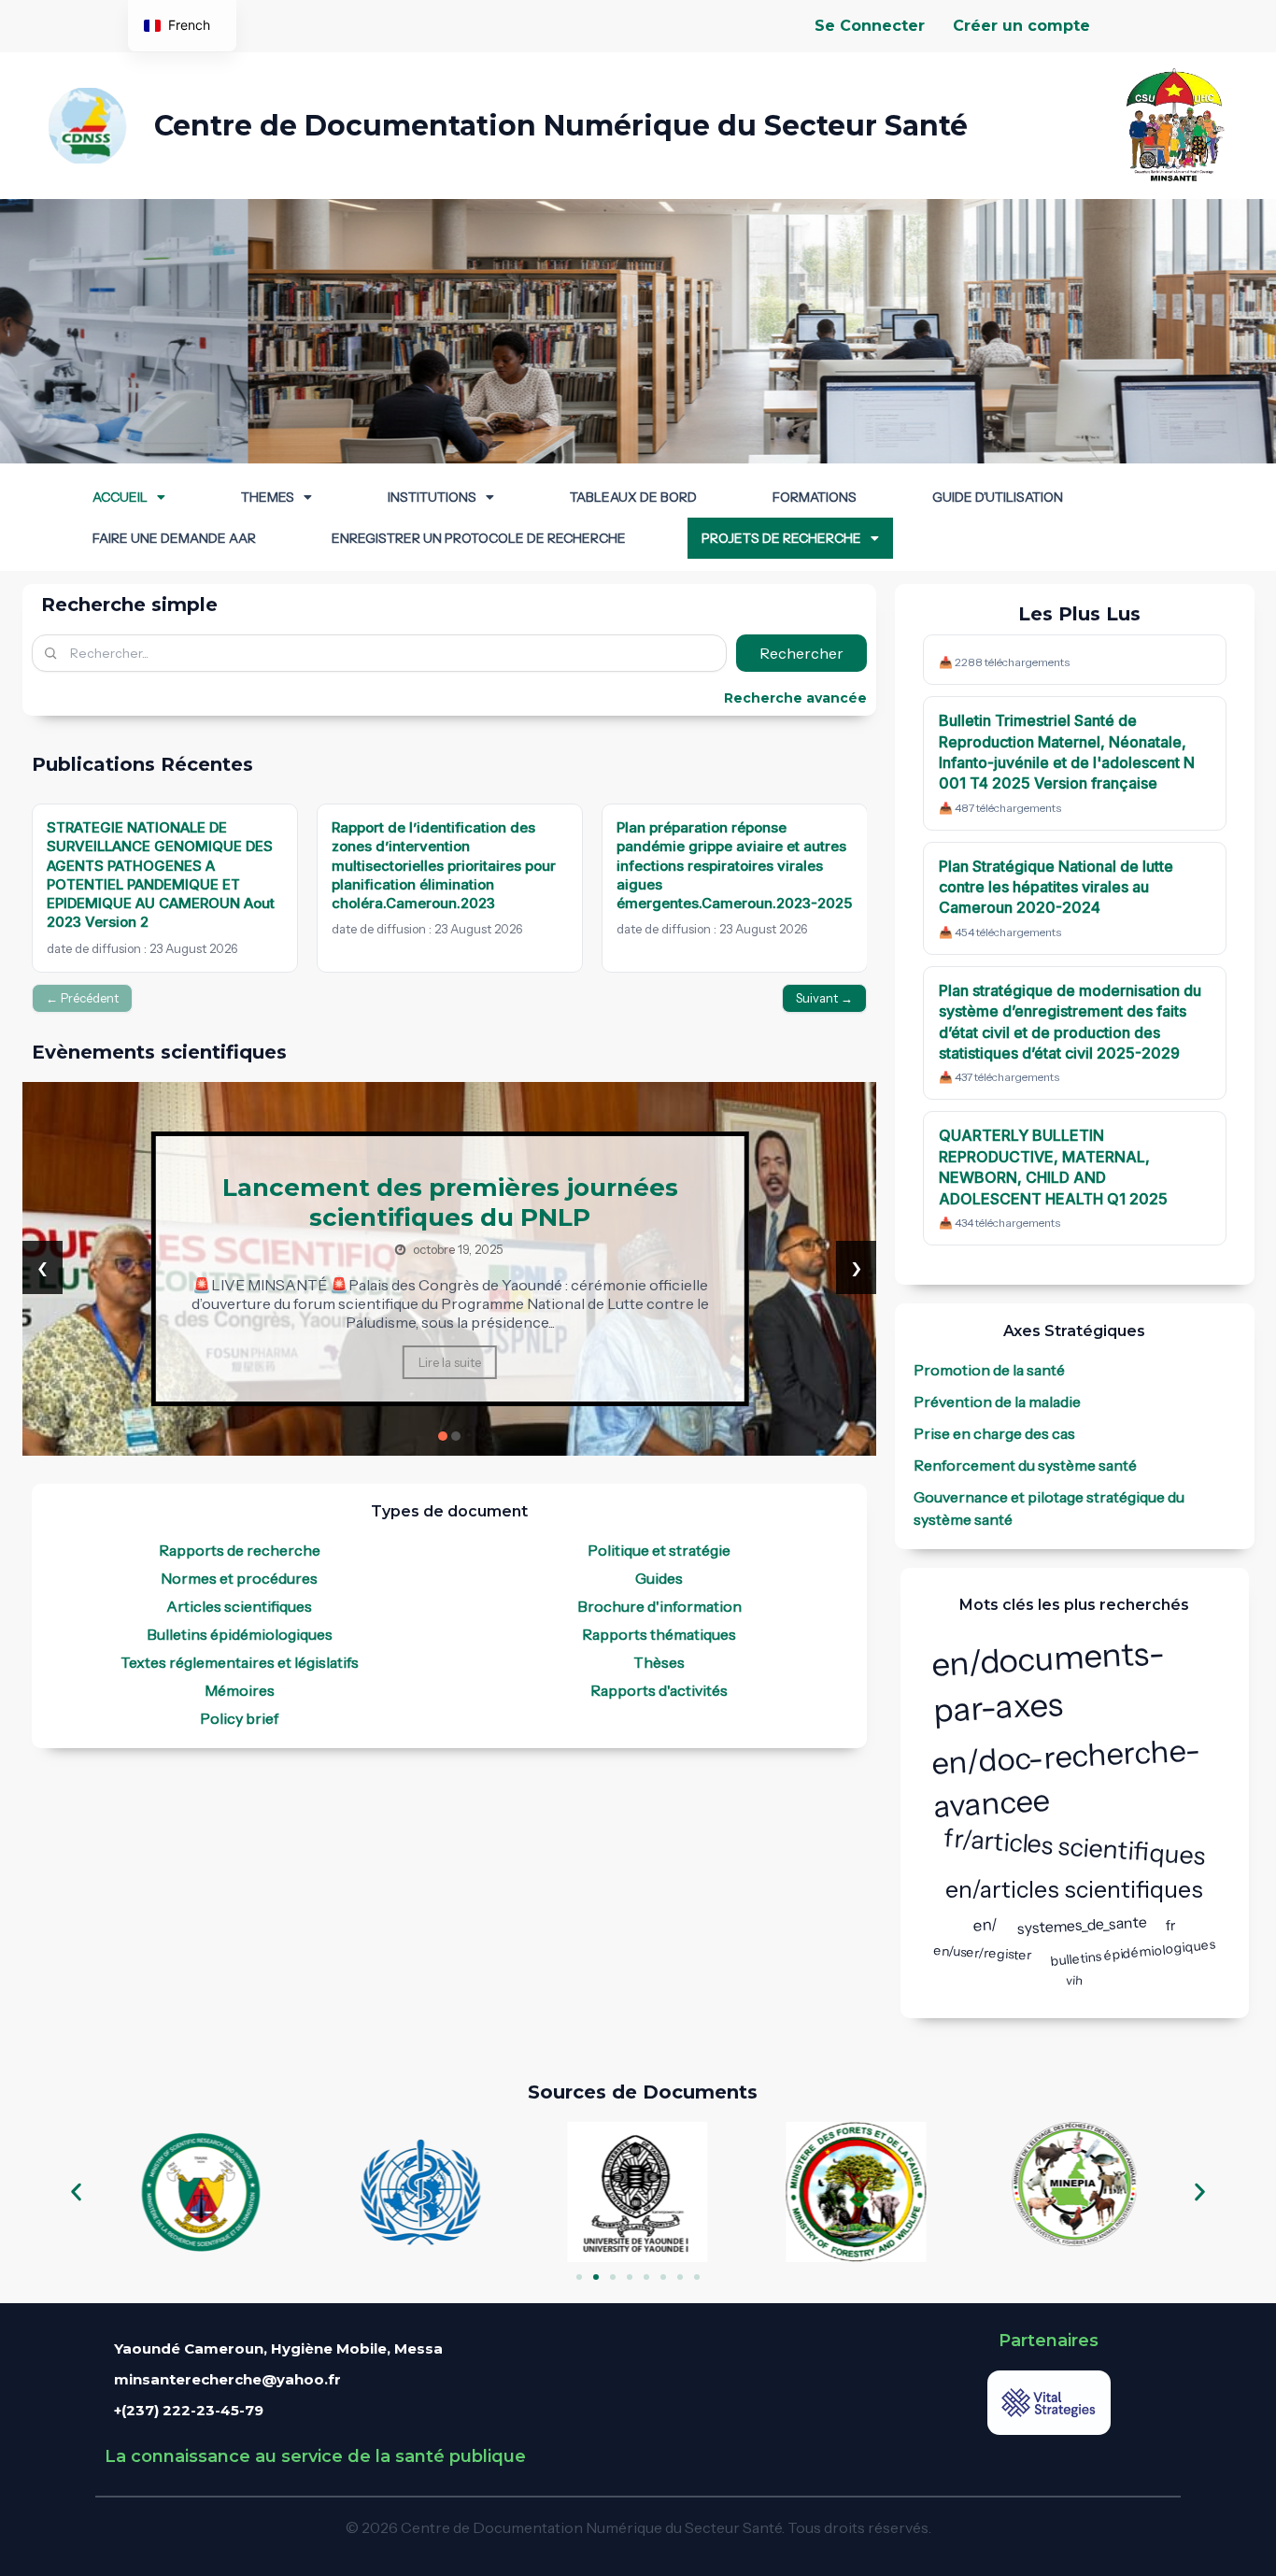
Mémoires (240, 1690)
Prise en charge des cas (994, 1433)
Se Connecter (870, 26)
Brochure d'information (659, 1606)
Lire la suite (450, 1377)
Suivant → (824, 998)
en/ (986, 1925)
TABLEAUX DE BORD (633, 497)
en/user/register (983, 1953)
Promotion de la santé (989, 1370)
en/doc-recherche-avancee (1066, 1778)
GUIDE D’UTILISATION (998, 497)
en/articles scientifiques (1074, 1889)
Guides (659, 1578)
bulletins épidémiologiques (1133, 1953)
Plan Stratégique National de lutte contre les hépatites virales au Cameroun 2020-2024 (1056, 887)
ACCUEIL (120, 497)
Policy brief (239, 1718)
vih (1075, 1979)
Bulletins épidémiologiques (240, 1634)
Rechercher (801, 653)
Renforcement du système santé (1025, 1465)
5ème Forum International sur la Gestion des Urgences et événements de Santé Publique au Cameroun (450, 1203)
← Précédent (82, 998)
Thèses (659, 1662)
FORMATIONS (815, 497)
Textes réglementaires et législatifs (240, 1662)
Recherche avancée (795, 698)
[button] (129, 497)
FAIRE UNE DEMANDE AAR (174, 538)
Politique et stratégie (659, 1550)
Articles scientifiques (239, 1606)
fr (1171, 1924)
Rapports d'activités (659, 1690)
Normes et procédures (239, 1578)
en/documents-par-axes (1049, 1681)
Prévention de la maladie (997, 1402)
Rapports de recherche (240, 1550)
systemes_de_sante (1083, 1924)
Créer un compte (1021, 26)
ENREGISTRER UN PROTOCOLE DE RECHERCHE (479, 538)
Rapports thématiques (659, 1634)
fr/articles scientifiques (1075, 1847)
